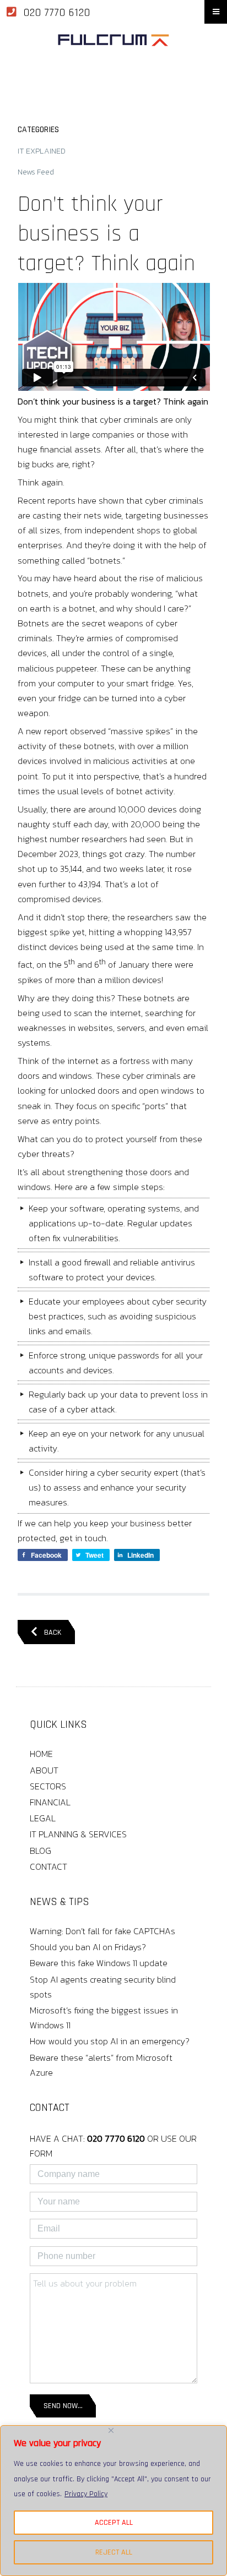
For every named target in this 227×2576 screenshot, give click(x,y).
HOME (41, 1754)
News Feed (36, 172)
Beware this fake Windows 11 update (99, 1963)
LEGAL (43, 1818)
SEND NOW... (63, 2406)
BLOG (40, 1851)
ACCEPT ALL (114, 2523)
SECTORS (48, 1786)
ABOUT (44, 1770)
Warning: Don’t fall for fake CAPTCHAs (102, 1931)
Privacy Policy (86, 2494)
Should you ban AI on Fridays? (88, 1947)
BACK (49, 1633)
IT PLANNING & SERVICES (78, 1834)
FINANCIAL (50, 1802)
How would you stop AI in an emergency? (110, 2041)
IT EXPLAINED (42, 151)
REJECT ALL (114, 2552)
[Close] (111, 2430)
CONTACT (48, 1866)
